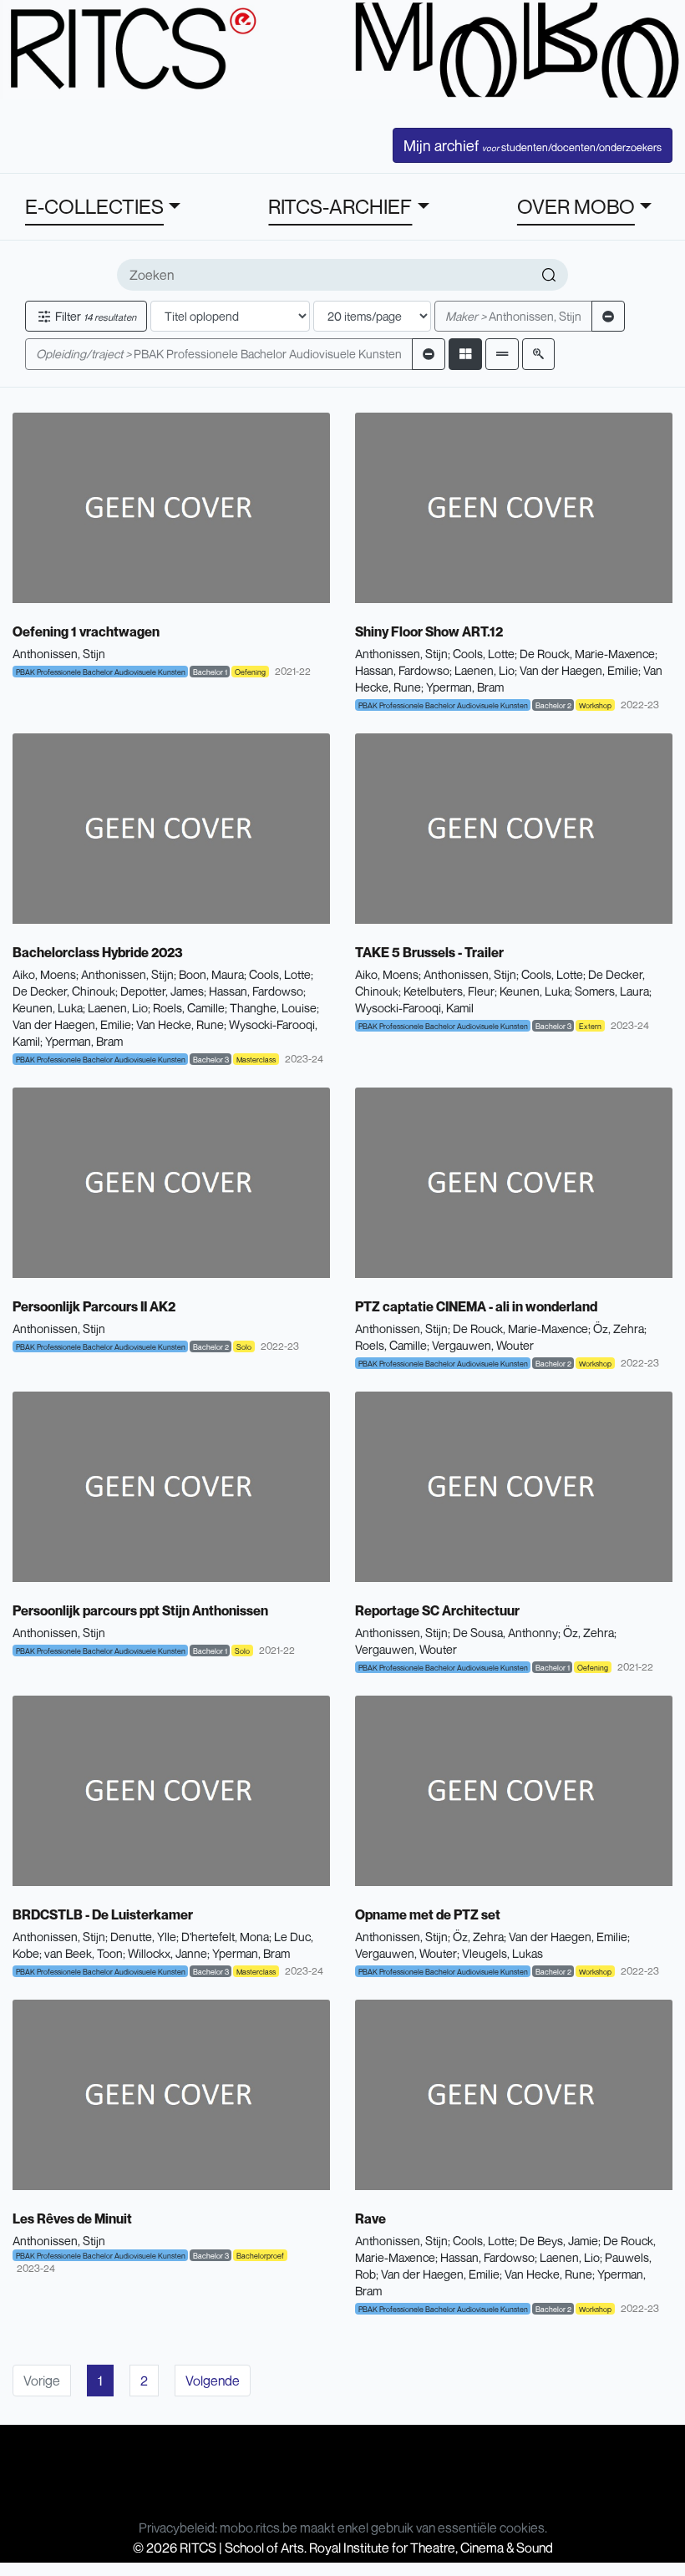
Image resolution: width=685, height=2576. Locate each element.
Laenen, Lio (485, 670)
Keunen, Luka (48, 1008)
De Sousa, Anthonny (505, 1633)
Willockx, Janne (167, 1953)
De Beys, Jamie (559, 2241)
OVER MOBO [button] (576, 206)
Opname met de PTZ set (428, 1914)
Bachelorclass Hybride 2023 (98, 952)
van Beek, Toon (84, 1953)
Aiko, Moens (44, 974)
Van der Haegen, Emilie (579, 670)
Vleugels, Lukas (502, 1953)
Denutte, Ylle (143, 1937)
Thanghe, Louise (273, 1008)
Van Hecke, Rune (180, 1024)
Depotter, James (162, 991)
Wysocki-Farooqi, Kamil (414, 1008)
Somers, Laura (612, 991)
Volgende (213, 2381)
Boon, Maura (211, 974)
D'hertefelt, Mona (225, 1937)
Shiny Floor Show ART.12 (429, 631)
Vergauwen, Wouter (483, 1345)
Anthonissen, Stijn (513, 316)
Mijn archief (533, 145)
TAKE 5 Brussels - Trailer (429, 952)
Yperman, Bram (465, 687)
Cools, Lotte (484, 654)
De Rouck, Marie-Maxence (587, 654)
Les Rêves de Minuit (72, 2219)
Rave (370, 2219)
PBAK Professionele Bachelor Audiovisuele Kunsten (219, 354)
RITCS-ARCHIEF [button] (340, 206)
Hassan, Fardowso (402, 670)
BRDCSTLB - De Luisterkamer (103, 1914)
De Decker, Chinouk (64, 991)
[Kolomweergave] (465, 354)
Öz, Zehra (619, 1329)
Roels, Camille (189, 1008)
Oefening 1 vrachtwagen (86, 631)
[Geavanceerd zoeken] (538, 354)
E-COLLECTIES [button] (94, 206)
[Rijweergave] (502, 354)
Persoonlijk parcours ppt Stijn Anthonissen (140, 1610)
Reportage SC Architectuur (437, 1610)
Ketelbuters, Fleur (449, 991)
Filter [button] (94, 316)
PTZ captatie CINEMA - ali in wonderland (476, 1306)
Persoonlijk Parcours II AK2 (94, 1306)
